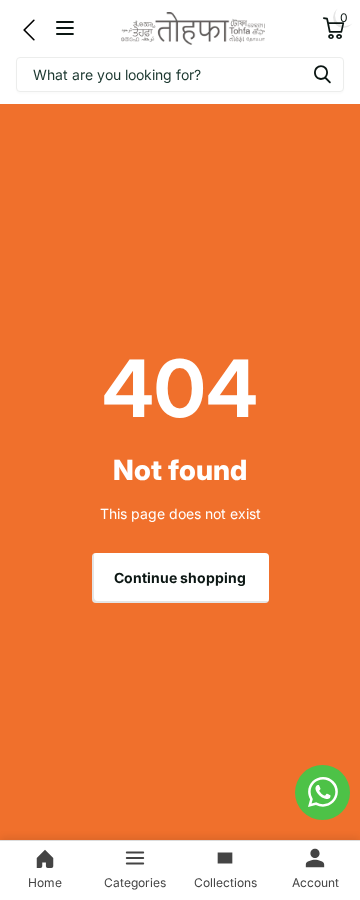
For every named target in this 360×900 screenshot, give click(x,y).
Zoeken (322, 74)
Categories (135, 882)
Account (315, 882)
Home (45, 882)
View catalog (67, 28)
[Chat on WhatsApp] (322, 792)
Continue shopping (180, 577)
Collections (225, 882)
